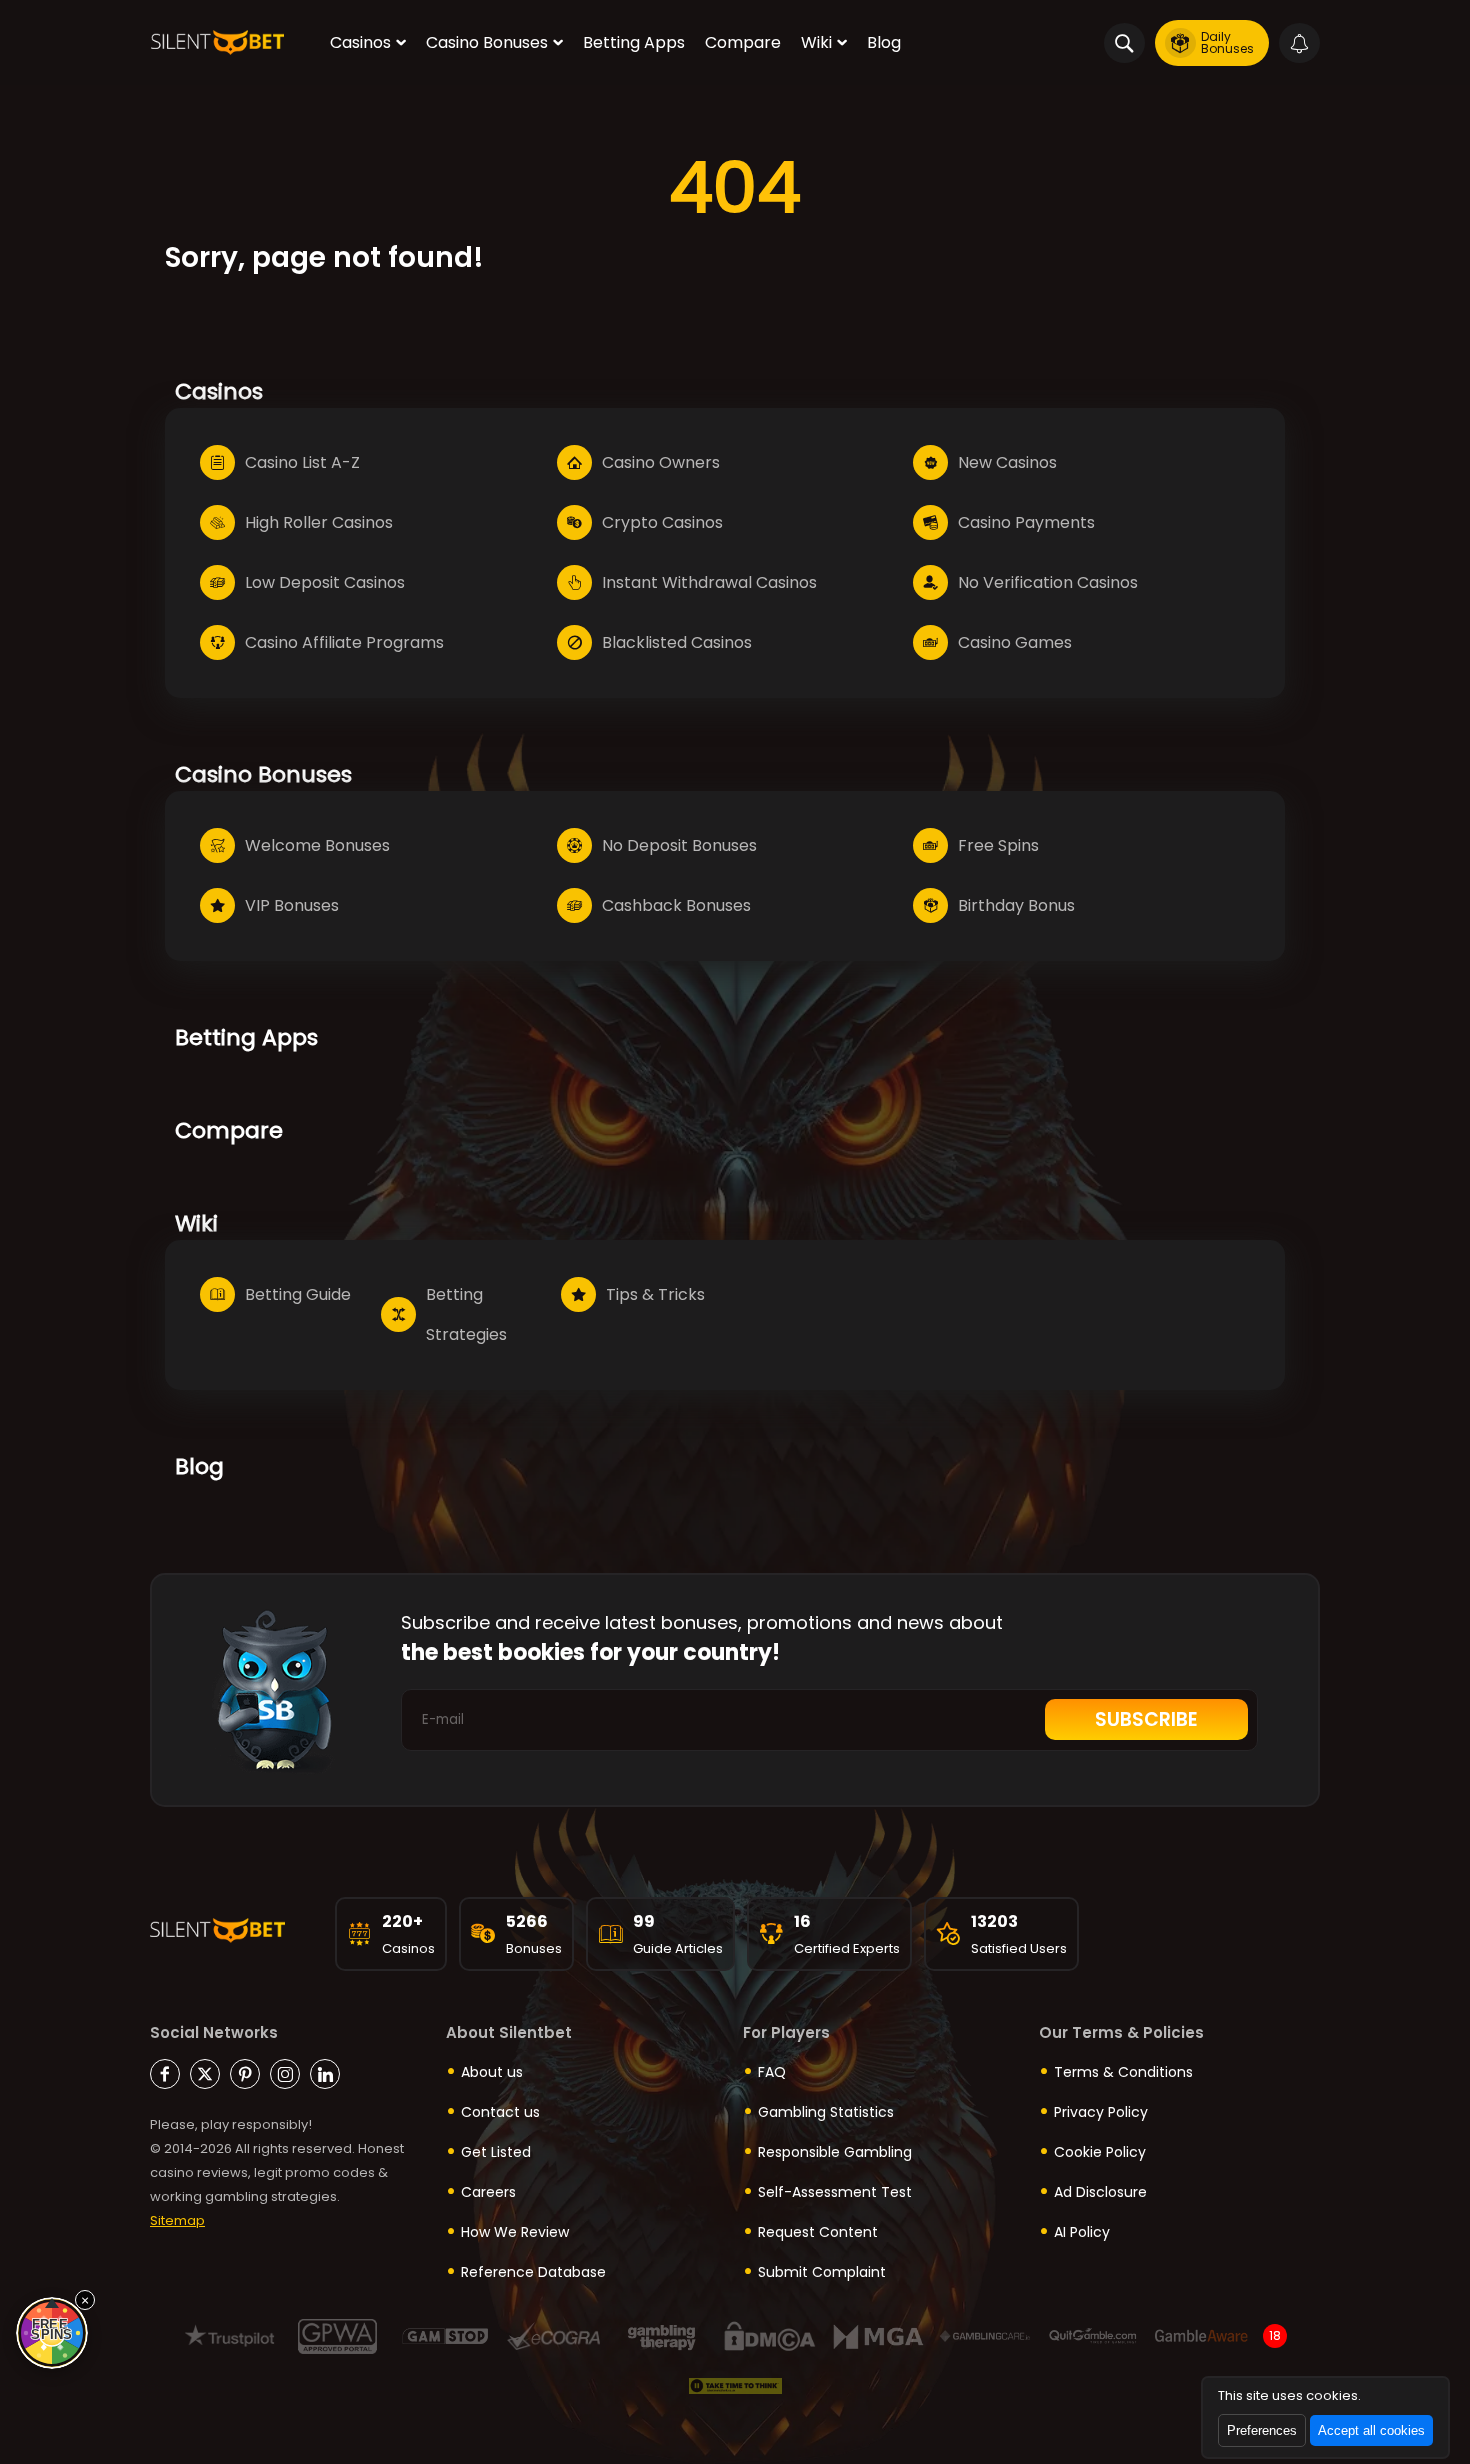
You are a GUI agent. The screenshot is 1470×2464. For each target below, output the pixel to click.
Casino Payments (1026, 522)
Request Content (818, 2232)
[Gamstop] (445, 2336)
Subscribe (1146, 1719)
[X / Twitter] (205, 2074)
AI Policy (1082, 2232)
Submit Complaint (822, 2272)
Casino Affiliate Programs (344, 642)
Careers (488, 2192)
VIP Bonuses (292, 905)
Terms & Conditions (1123, 2072)
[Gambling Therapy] (661, 2336)
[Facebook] (165, 2074)
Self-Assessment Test (835, 2192)
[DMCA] (769, 2336)
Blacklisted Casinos (677, 642)
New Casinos (1007, 462)
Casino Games (1015, 642)
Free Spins (998, 845)
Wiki (816, 42)
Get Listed (496, 2152)
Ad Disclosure (1100, 2192)
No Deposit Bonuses (679, 845)
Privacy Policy (1101, 2112)
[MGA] (877, 2336)
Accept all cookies (1371, 2430)
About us (492, 2072)
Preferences (1262, 2430)
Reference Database (533, 2272)
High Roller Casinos (319, 522)
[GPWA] (337, 2336)
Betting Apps (634, 42)
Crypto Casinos (662, 522)
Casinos (360, 42)
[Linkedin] (325, 2074)
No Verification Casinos (1048, 582)
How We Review (515, 2232)
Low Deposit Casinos (325, 582)
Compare (743, 42)
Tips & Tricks (655, 1294)
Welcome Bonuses (317, 845)
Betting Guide (298, 1294)
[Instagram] (285, 2074)
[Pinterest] (245, 2074)
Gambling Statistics (826, 2112)
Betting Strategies (466, 1314)
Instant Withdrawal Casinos (709, 582)
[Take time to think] (735, 2386)
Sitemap (177, 2220)
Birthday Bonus (1016, 905)
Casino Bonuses (487, 42)
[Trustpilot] (229, 2336)
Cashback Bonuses (676, 905)
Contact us (500, 2112)
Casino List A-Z (302, 462)
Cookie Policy (1100, 2152)
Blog (884, 42)
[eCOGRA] (553, 2336)
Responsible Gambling (835, 2152)
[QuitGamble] (1093, 2336)
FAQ (772, 2072)
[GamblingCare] (985, 2336)
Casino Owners (661, 462)
